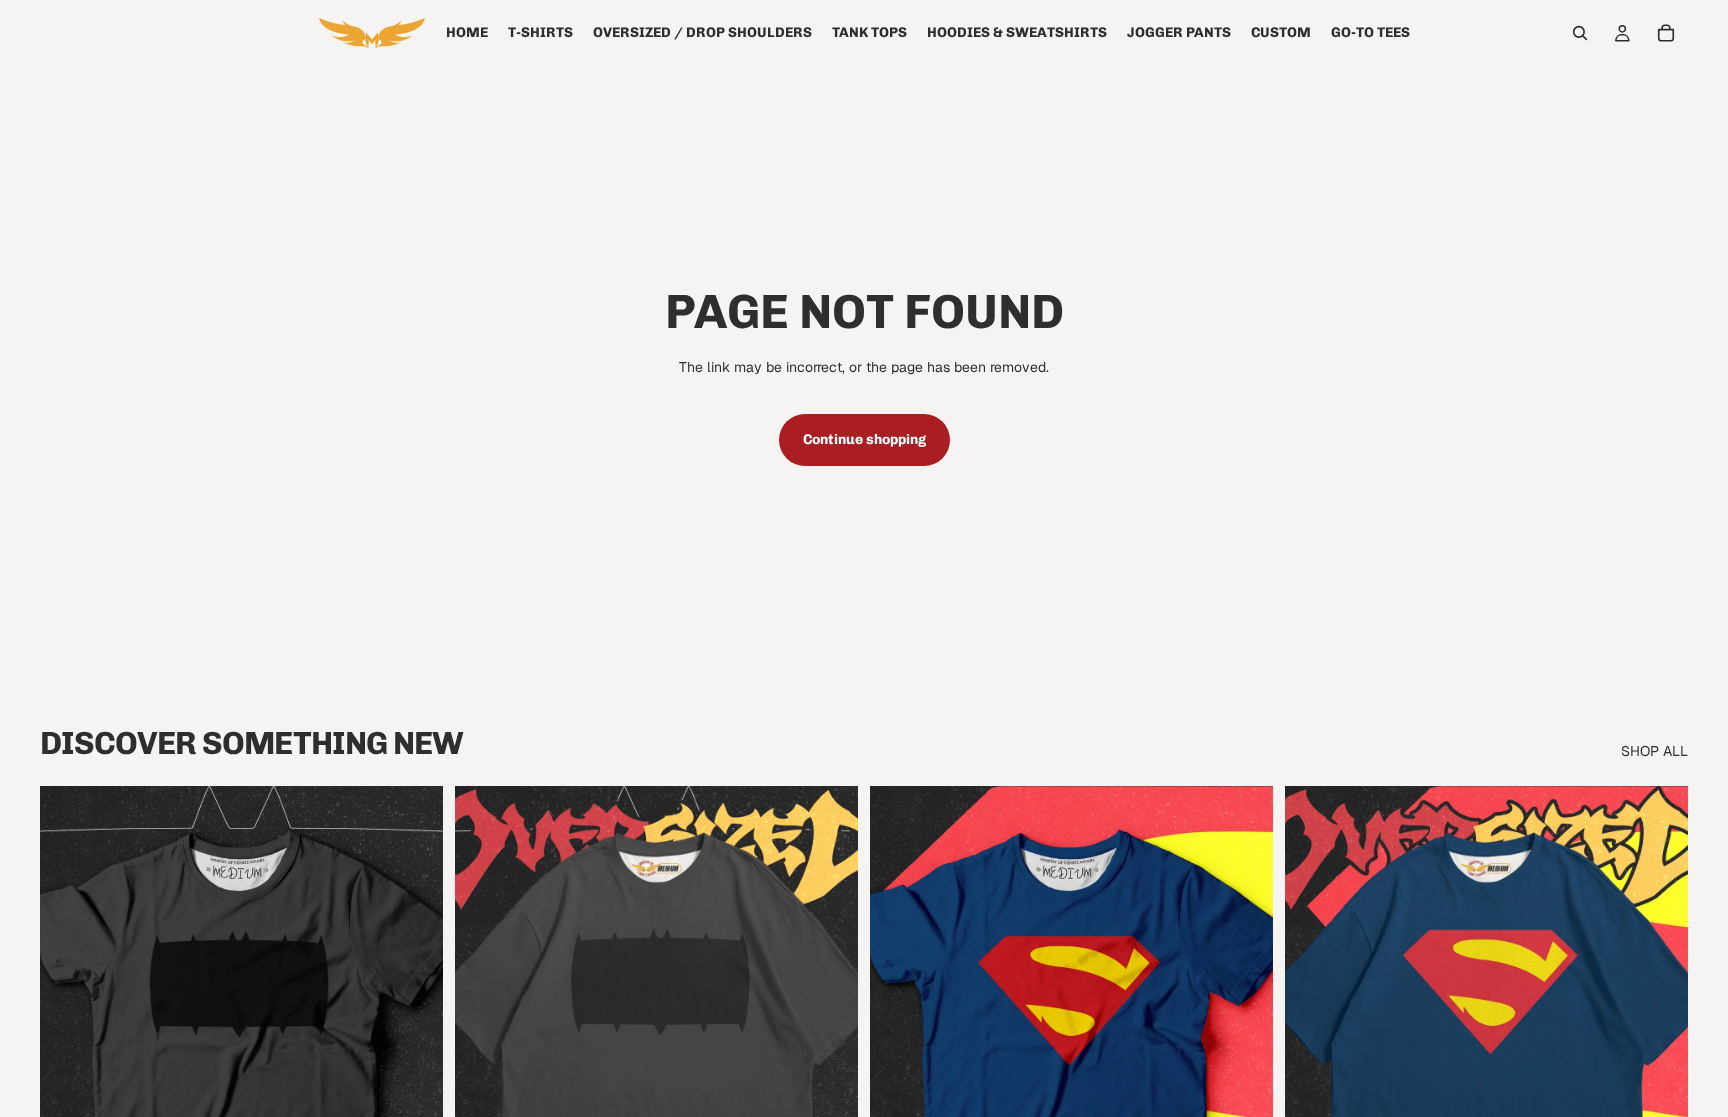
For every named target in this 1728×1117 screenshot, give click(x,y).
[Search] (1580, 33)
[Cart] (1666, 33)
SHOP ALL (1654, 751)
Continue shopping (864, 439)
